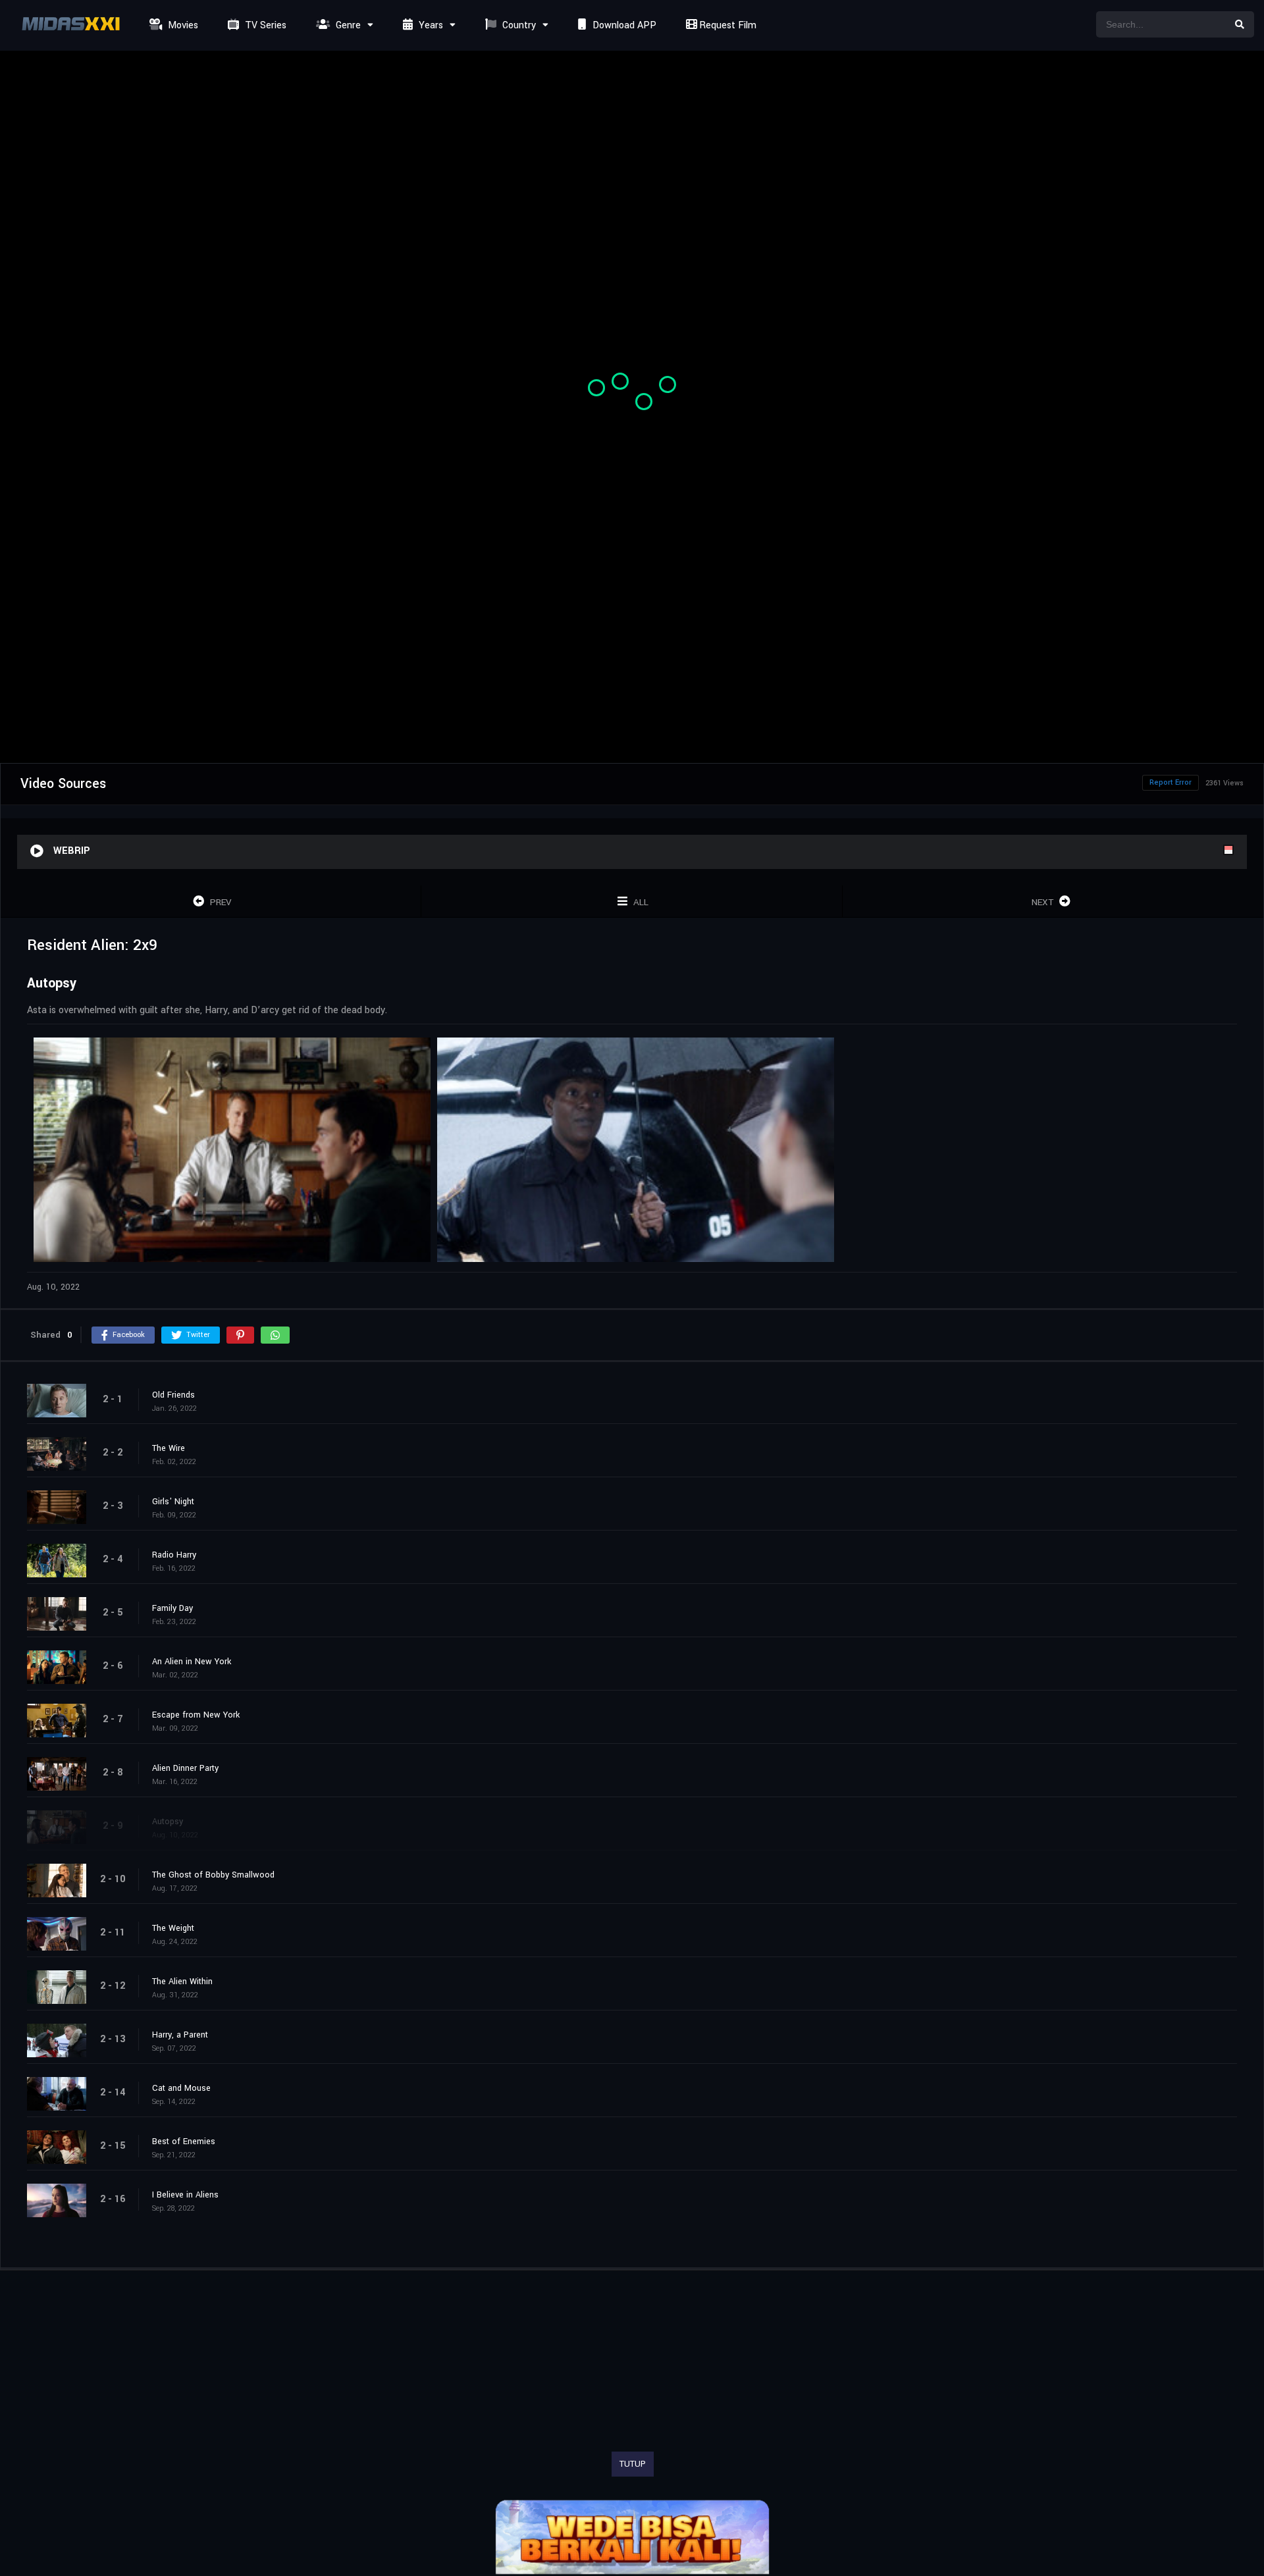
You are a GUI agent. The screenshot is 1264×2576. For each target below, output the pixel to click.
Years (430, 25)
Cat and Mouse (181, 2088)
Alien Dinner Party (185, 1768)
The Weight (173, 1928)
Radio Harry (174, 1555)
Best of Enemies (184, 2142)
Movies (182, 25)
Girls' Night (173, 1502)
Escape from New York (196, 1715)
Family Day (172, 1608)
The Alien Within (182, 1982)
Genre (347, 25)
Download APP (623, 25)
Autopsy (168, 1822)
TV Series (264, 25)
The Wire (169, 1448)
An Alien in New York (192, 1662)
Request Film (726, 25)
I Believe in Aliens (185, 2195)
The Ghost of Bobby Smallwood (213, 1875)
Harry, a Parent (180, 2035)
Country (518, 25)
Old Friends (173, 1395)
